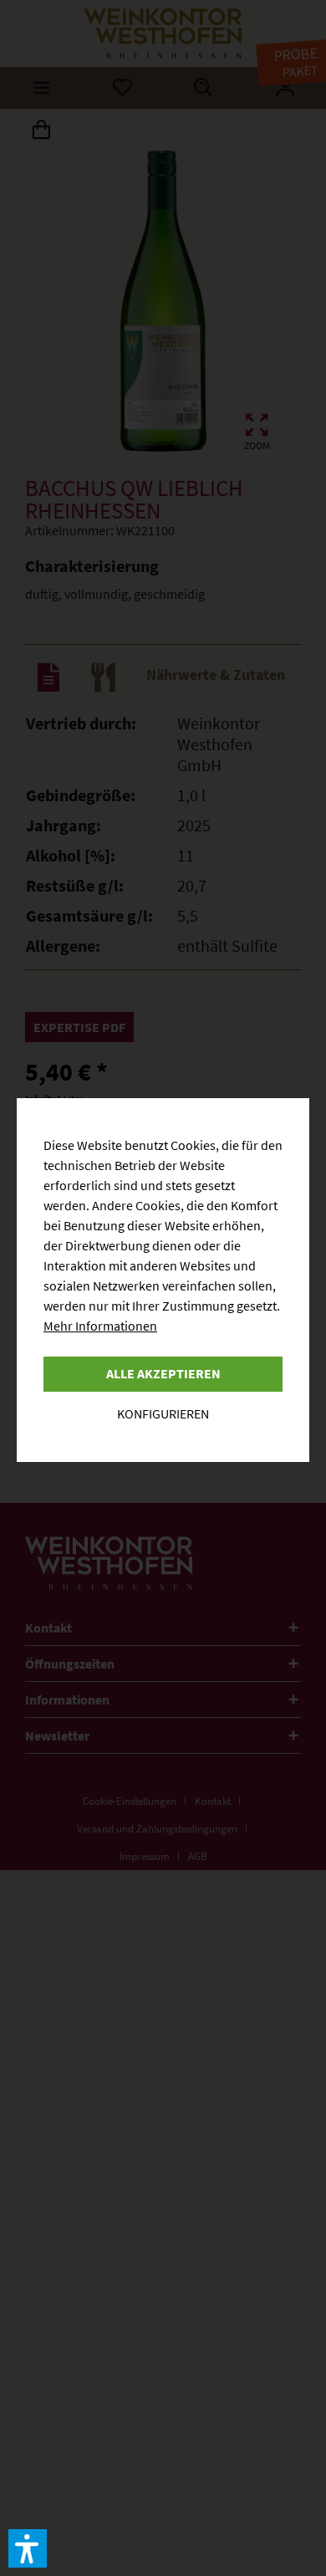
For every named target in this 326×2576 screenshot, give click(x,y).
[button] (28, 2548)
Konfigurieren (163, 1413)
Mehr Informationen (100, 1326)
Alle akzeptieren (163, 1373)
